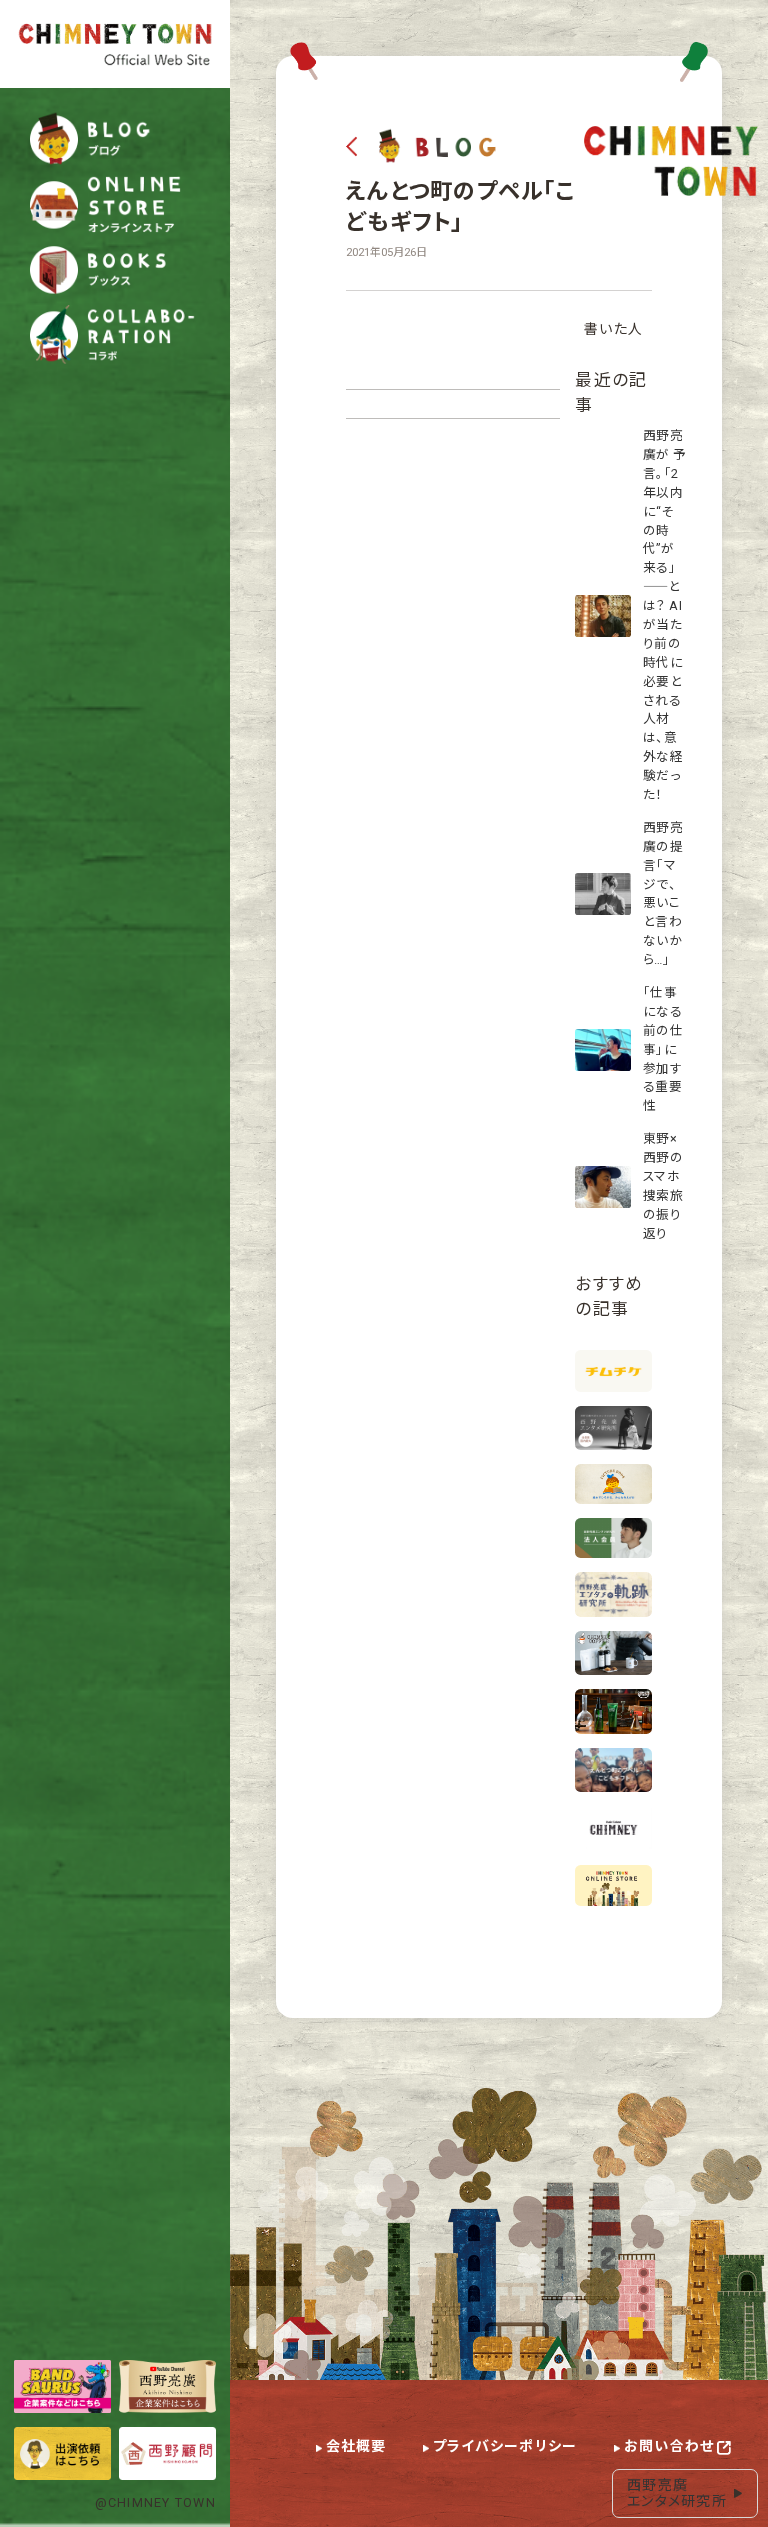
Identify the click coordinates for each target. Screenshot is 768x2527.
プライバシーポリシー (505, 2446)
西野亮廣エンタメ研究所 (677, 2493)
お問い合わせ (669, 2446)
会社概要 (356, 2446)
